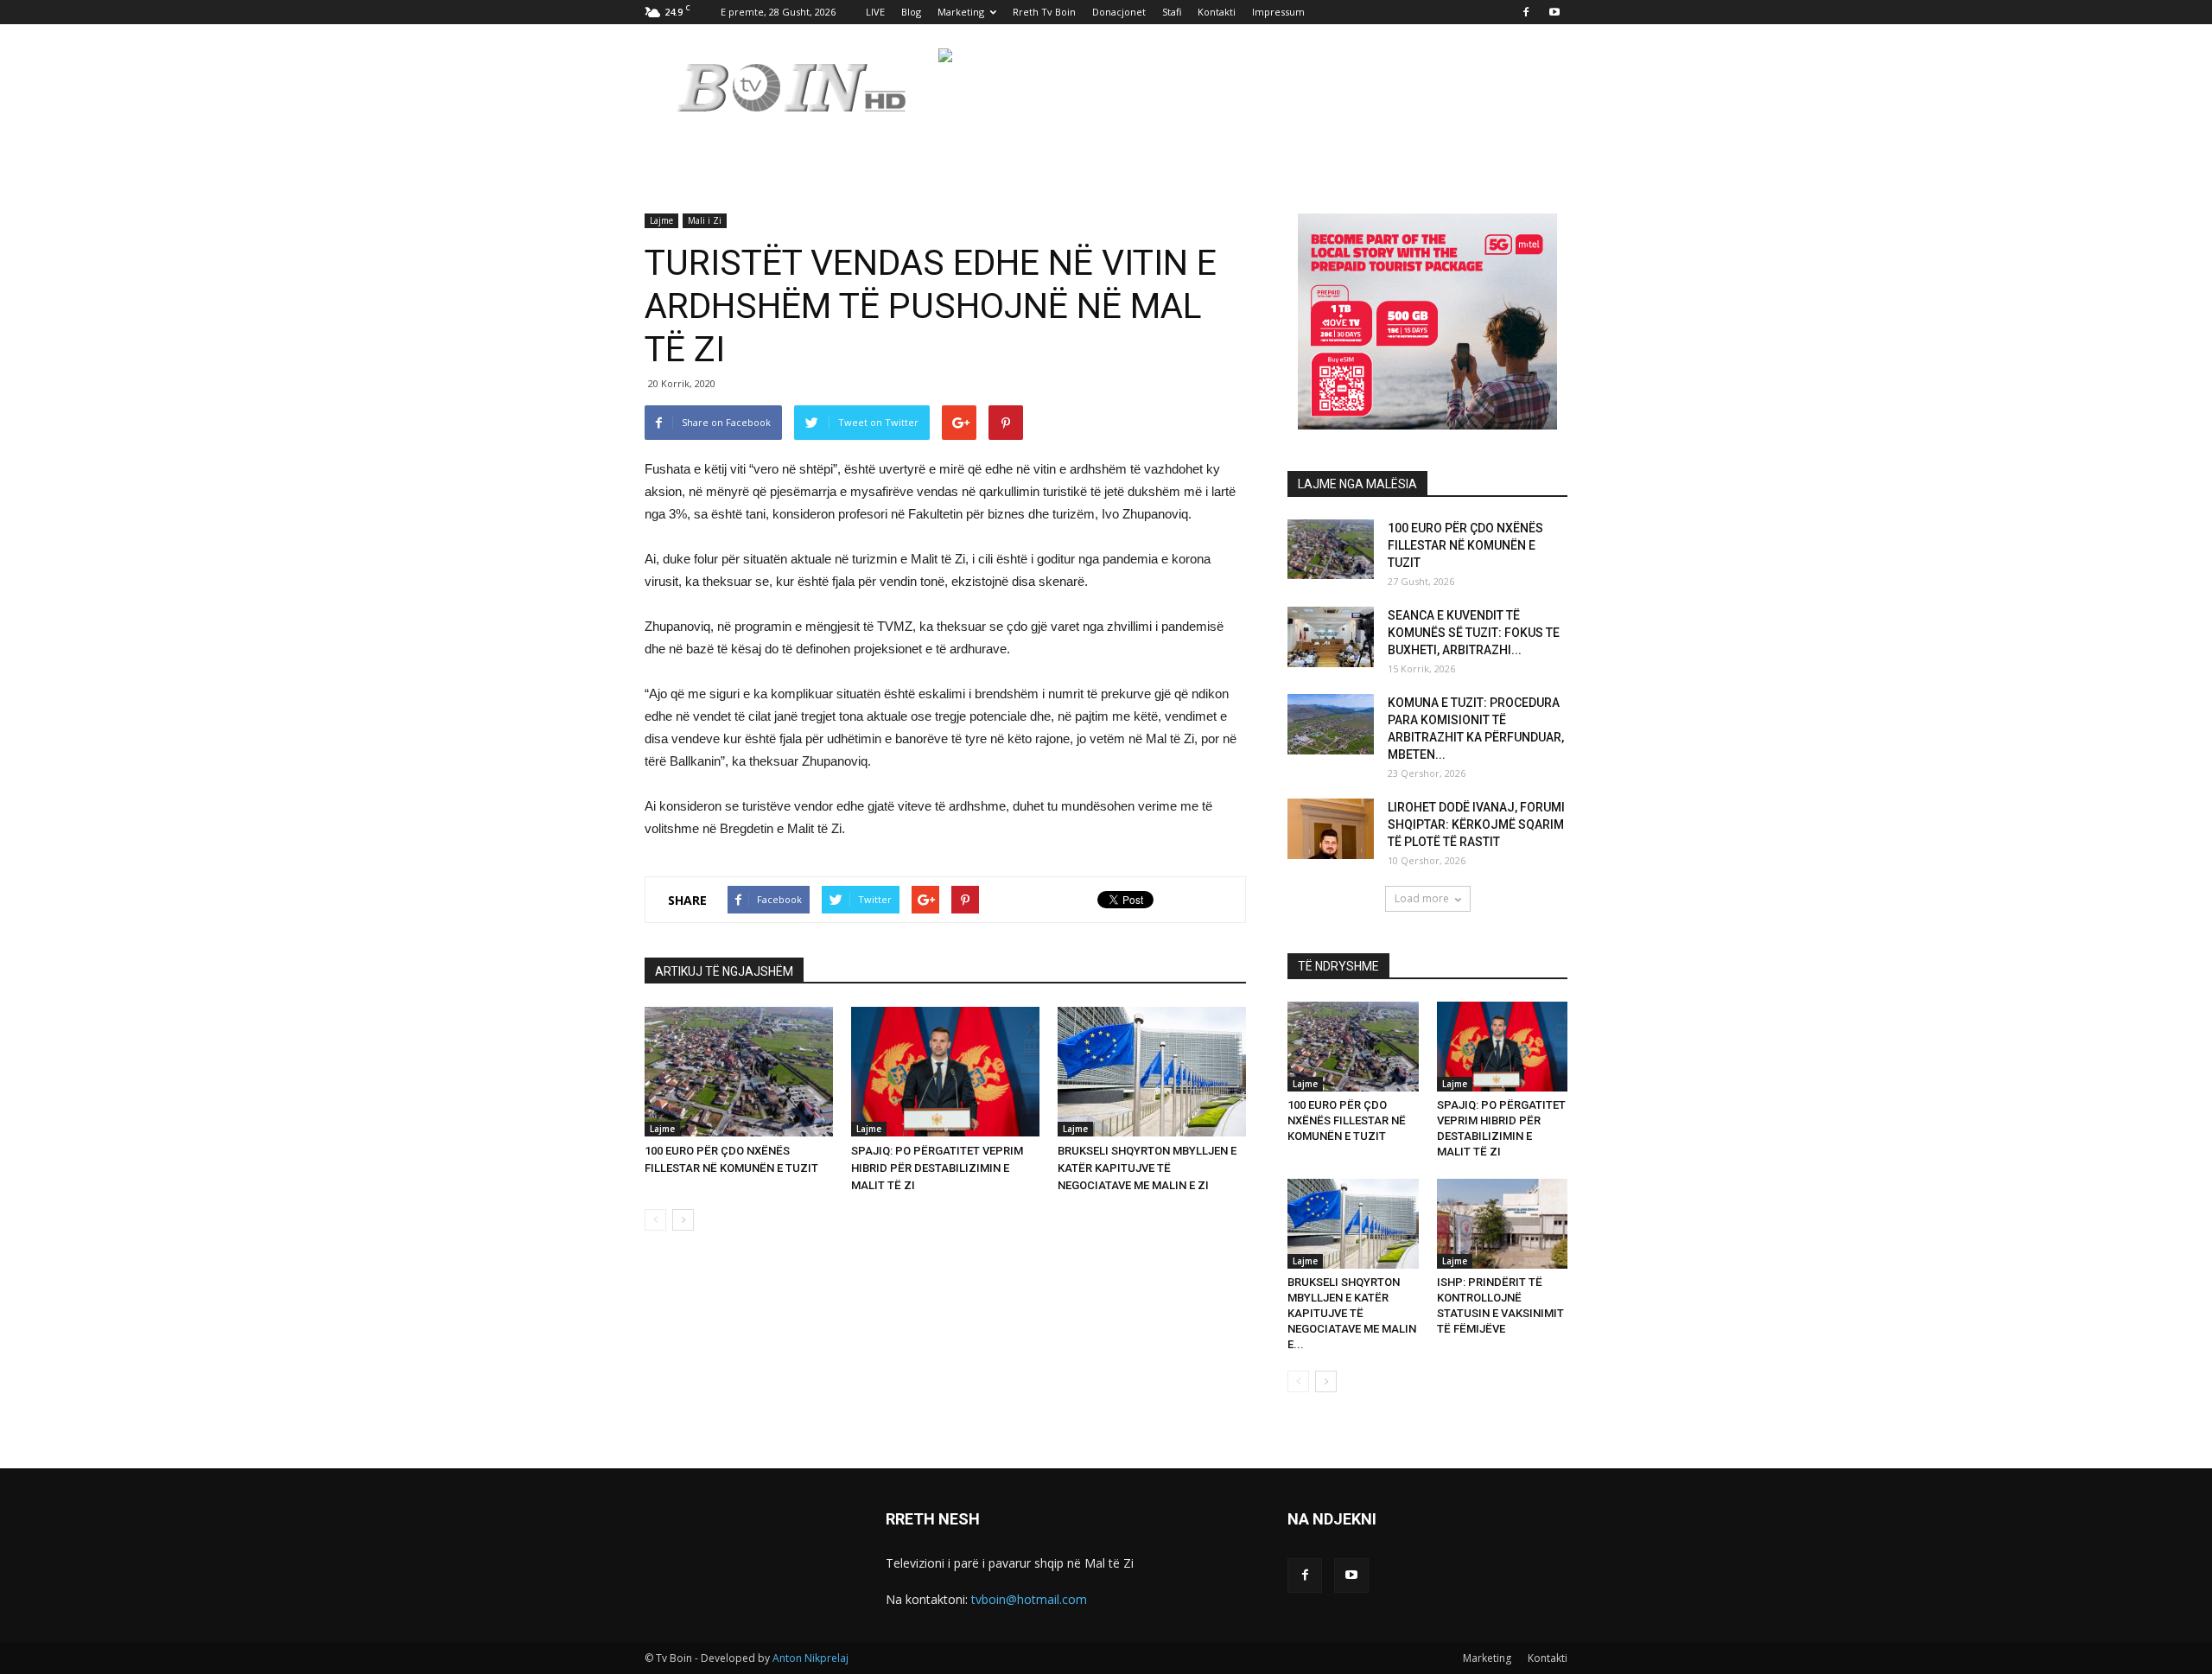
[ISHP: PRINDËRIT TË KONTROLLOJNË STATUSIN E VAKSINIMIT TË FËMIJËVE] (1503, 1224)
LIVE (875, 12)
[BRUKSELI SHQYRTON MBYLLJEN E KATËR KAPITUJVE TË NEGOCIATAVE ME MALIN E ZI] (1152, 1072)
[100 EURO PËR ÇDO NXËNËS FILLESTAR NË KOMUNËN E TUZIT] (739, 1072)
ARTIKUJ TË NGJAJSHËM (724, 971)
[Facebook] (1526, 12)
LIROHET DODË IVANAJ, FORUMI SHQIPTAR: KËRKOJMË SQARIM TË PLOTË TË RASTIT (1476, 824)
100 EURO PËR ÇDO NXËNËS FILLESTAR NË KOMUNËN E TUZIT (1465, 545)
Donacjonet (1119, 12)
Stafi (1172, 12)
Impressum (1278, 12)
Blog (911, 12)
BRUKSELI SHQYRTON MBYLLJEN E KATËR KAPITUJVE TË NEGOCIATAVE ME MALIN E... (1352, 1313)
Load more (1422, 898)
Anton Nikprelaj (810, 1658)
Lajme (661, 220)
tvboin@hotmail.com (1029, 1599)
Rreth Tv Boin (1044, 12)
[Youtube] (1554, 12)
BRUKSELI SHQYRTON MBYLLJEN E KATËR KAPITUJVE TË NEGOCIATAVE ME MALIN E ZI (1147, 1168)
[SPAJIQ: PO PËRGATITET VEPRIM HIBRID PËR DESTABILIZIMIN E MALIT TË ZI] (945, 1072)
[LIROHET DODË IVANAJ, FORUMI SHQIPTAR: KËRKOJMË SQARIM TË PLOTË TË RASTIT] (1331, 829)
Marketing (961, 12)
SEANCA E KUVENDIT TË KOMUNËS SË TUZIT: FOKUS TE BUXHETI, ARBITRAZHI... (1474, 633)
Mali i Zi (705, 220)
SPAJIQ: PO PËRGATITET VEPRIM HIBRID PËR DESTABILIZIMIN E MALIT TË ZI (937, 1168)
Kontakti (1217, 12)
